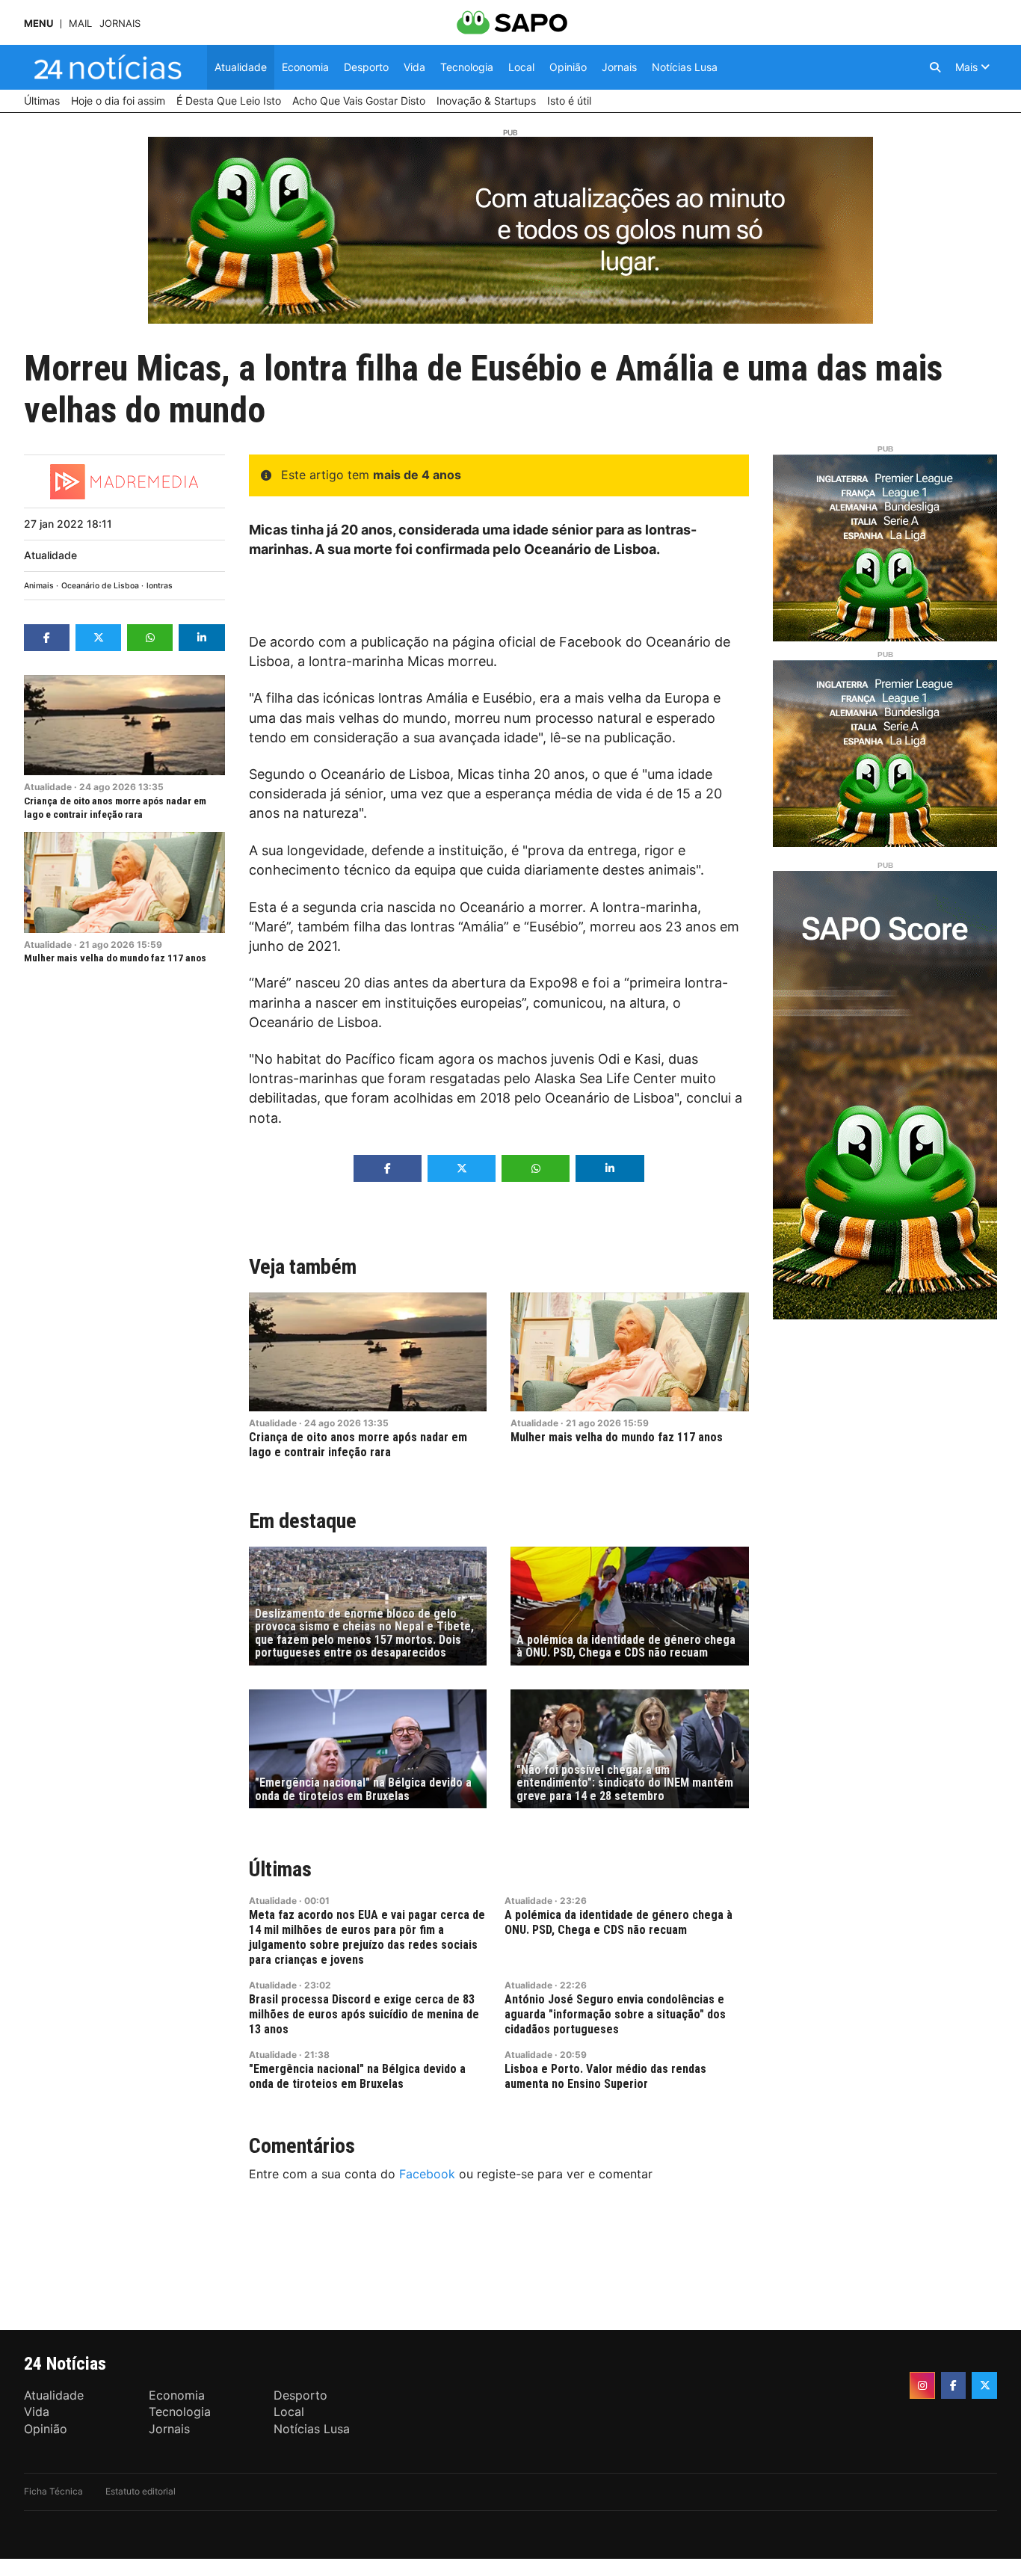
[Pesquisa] (935, 67)
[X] (984, 2385)
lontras (160, 586)
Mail (80, 24)
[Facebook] (954, 2385)
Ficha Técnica (53, 2491)
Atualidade (50, 555)
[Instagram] (922, 2385)
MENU (38, 24)
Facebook (427, 2174)
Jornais (120, 24)
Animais (39, 586)
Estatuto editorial (141, 2491)
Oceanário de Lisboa (100, 586)
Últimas (280, 1869)
